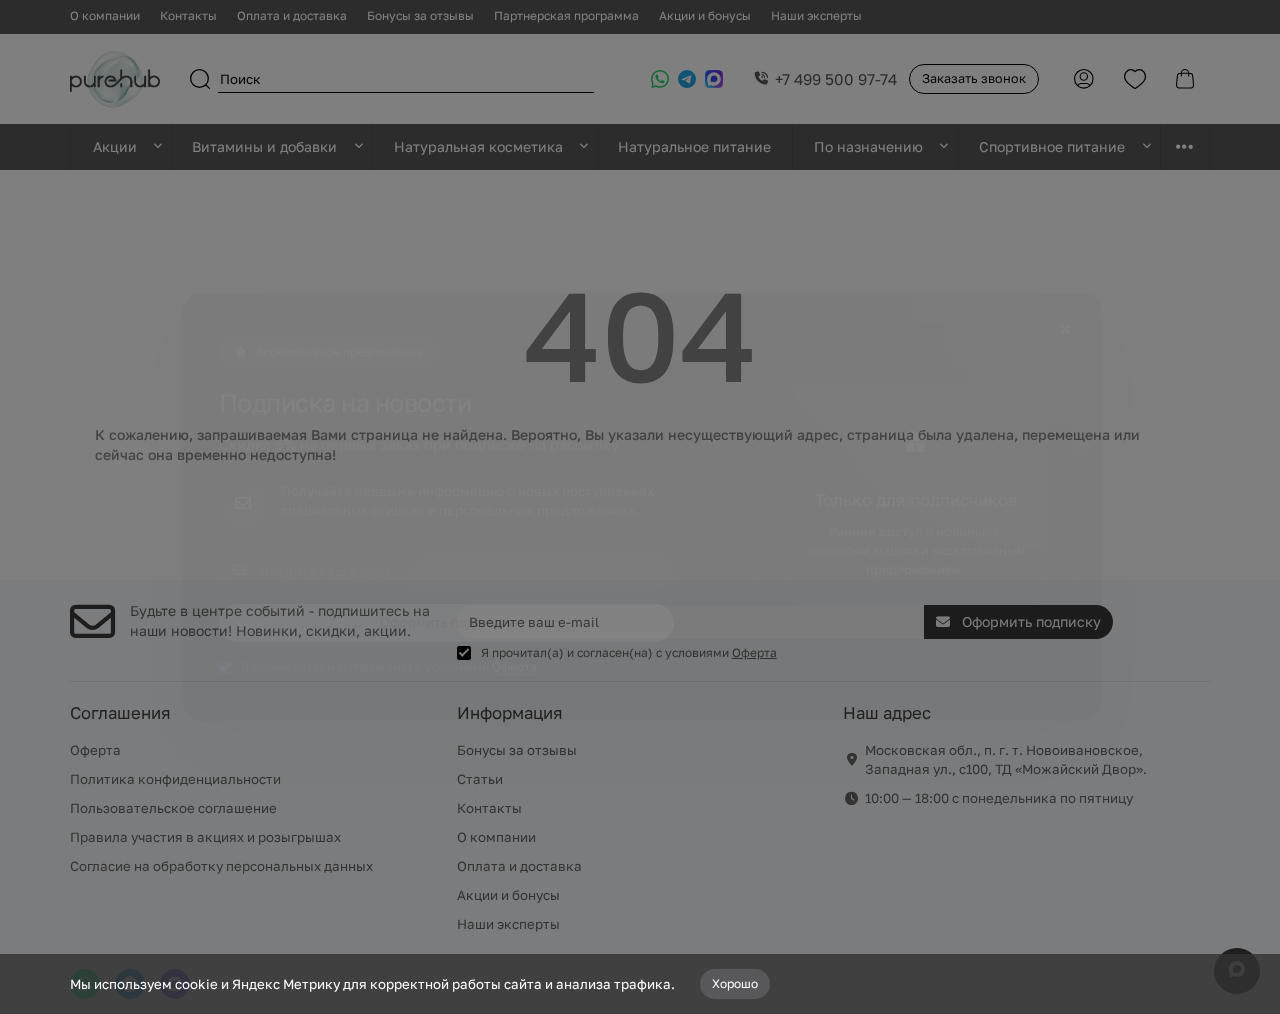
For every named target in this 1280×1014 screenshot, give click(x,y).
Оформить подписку (446, 622)
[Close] (1065, 330)
